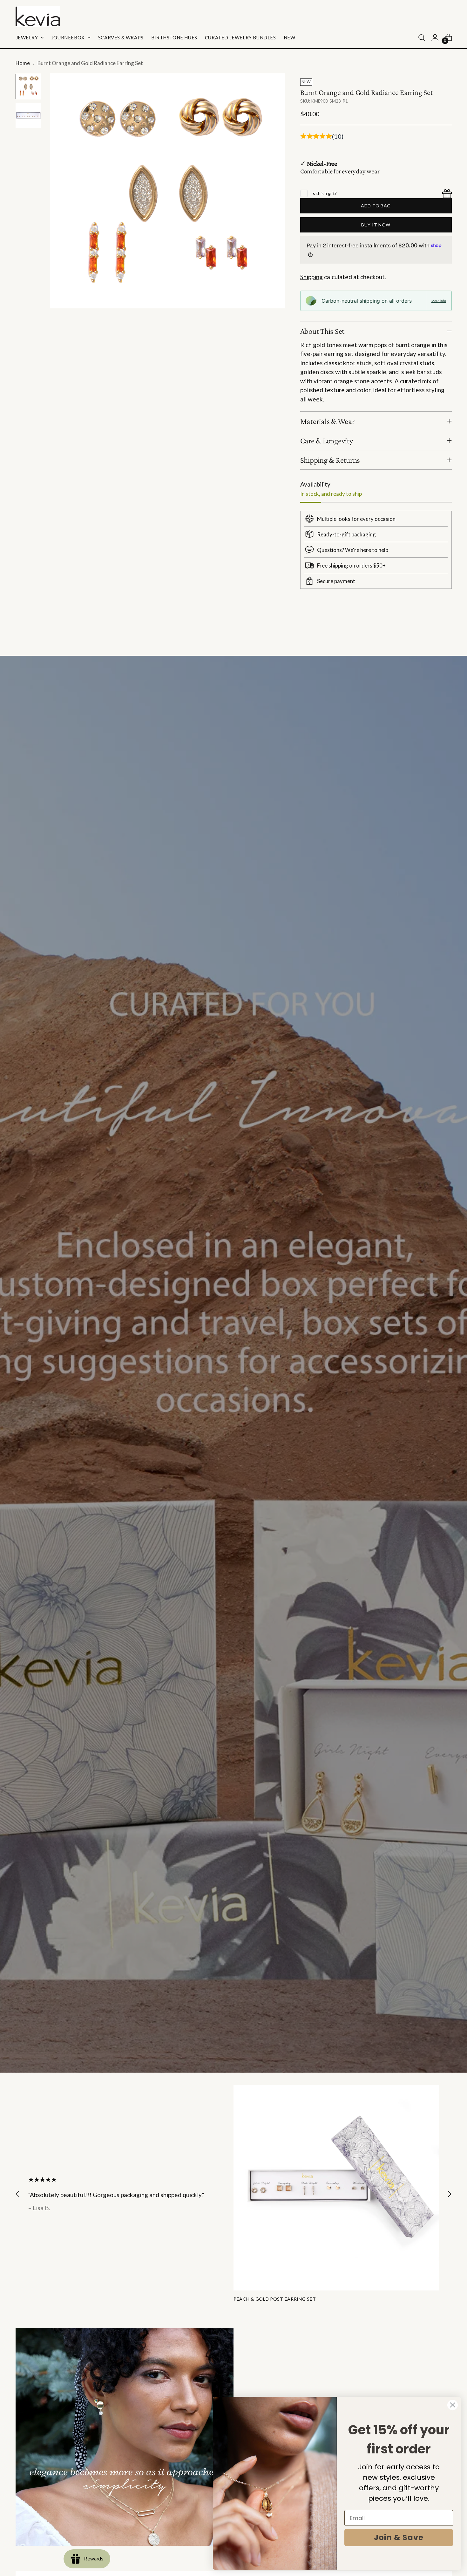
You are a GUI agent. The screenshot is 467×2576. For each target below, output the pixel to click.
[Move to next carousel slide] (446, 634)
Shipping (311, 277)
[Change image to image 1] (28, 86)
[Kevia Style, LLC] (38, 17)
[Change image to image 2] (28, 116)
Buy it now (376, 225)
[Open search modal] (422, 37)
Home (23, 63)
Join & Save (399, 2537)
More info (439, 301)
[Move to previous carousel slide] (432, 634)
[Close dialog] (453, 2405)
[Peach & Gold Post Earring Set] (336, 2188)
